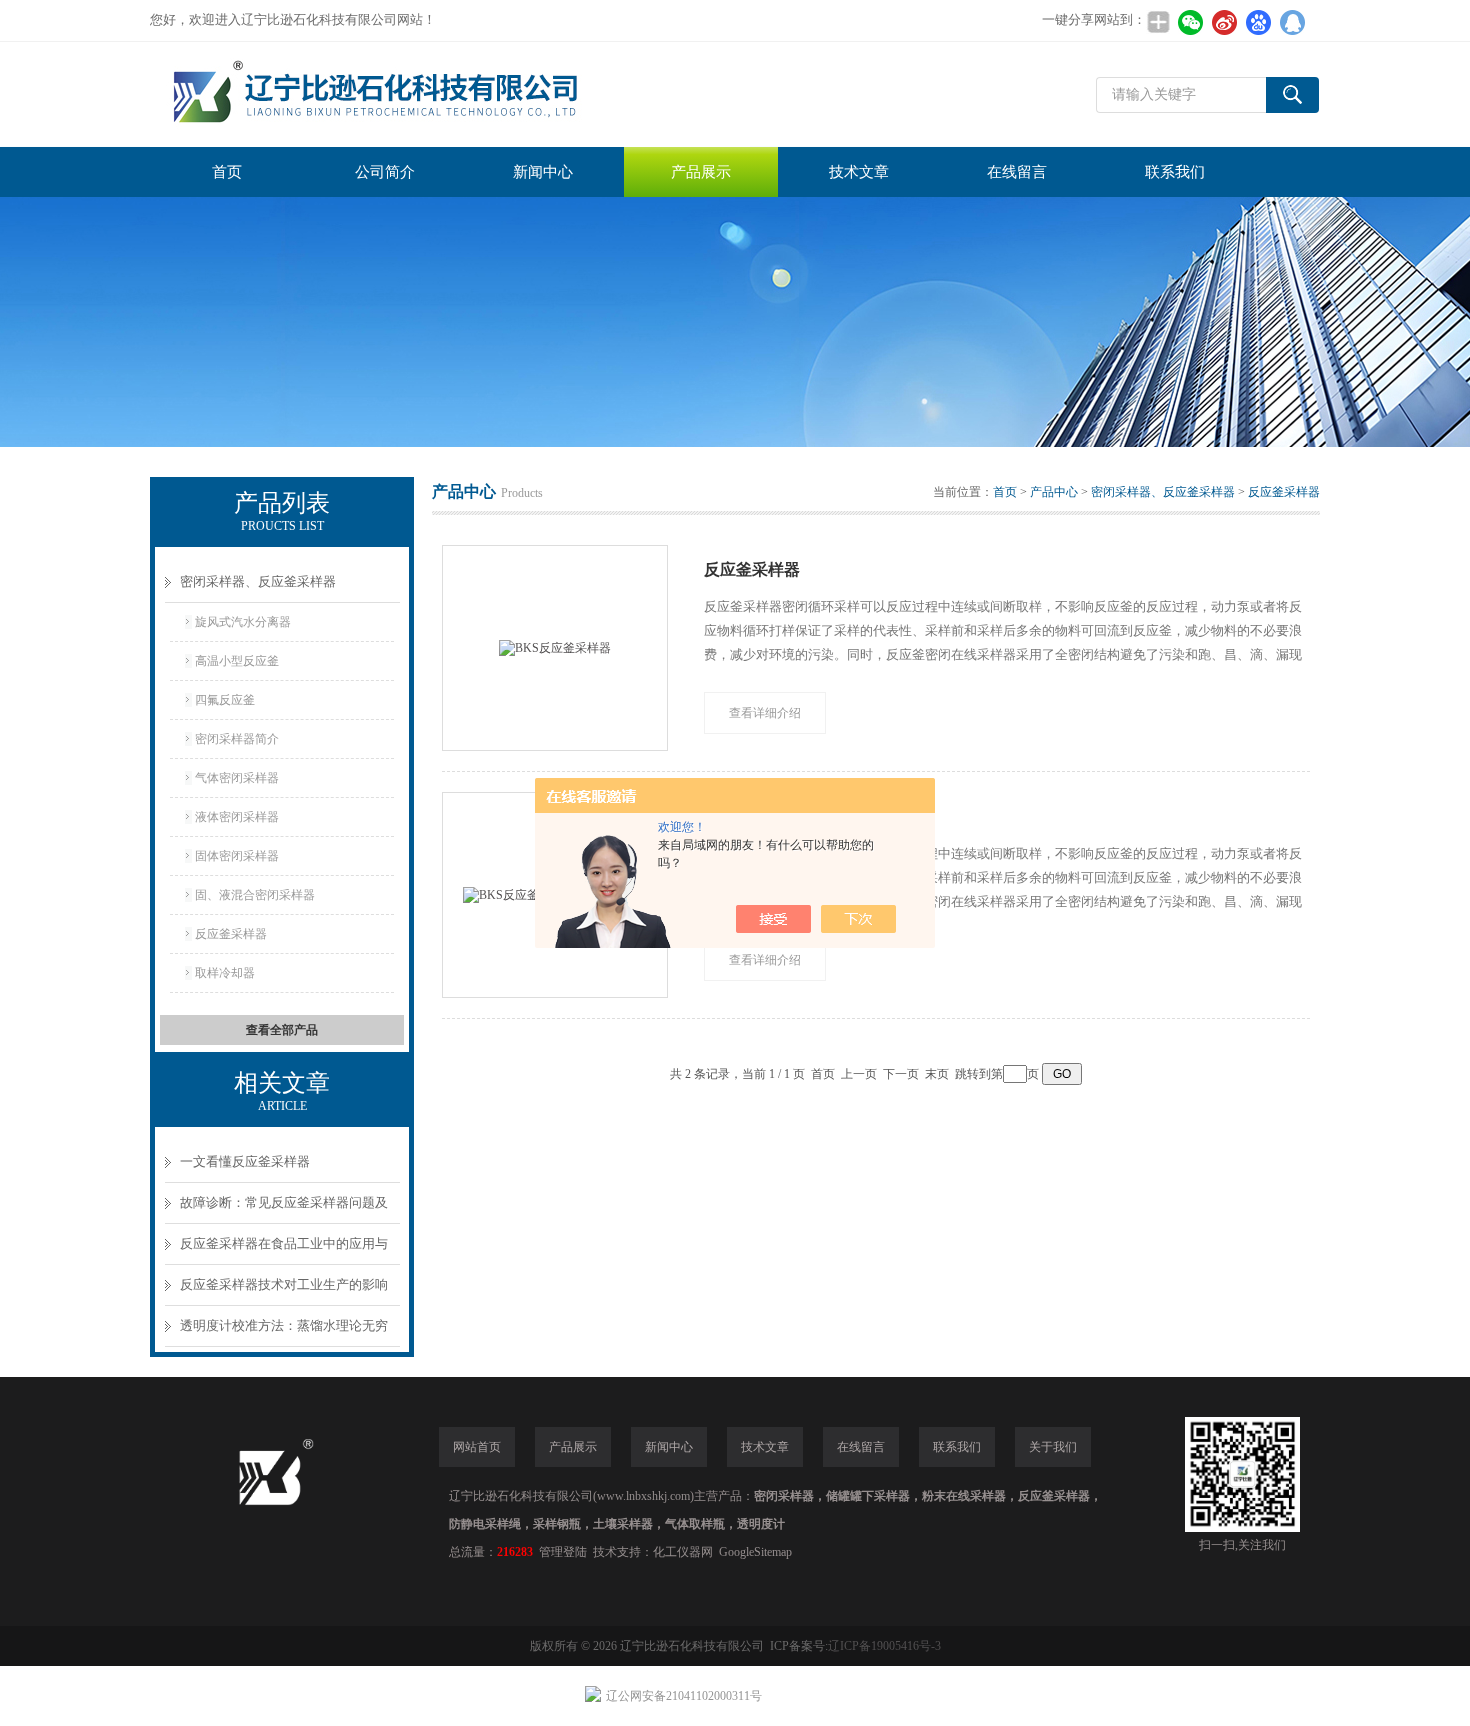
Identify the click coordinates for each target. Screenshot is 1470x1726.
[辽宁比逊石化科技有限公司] (450, 94)
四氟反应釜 (225, 700)
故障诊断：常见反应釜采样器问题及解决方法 (284, 1209)
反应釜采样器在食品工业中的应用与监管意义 (284, 1250)
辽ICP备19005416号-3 (884, 1646)
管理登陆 (563, 1552)
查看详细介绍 (765, 713)
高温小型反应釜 (237, 661)
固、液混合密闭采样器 (255, 895)
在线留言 (1017, 172)
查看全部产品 (282, 1030)
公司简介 (385, 172)
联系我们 (1175, 172)
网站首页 (477, 1447)
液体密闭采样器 (237, 817)
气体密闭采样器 (237, 778)
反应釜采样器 (231, 934)
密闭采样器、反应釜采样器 (258, 581)
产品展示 (701, 172)
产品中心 (1054, 492)
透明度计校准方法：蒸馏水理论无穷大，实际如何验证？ (284, 1332)
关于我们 (1053, 1447)
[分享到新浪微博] (1224, 22)
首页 (227, 172)
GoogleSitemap (755, 1552)
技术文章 (859, 172)
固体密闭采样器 (237, 856)
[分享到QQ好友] (1292, 22)
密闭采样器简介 (237, 739)
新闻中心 (543, 172)
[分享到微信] (1190, 22)
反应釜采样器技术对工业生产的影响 (284, 1284)
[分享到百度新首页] (1258, 22)
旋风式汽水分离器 (243, 622)
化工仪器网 (683, 1552)
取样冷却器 (225, 973)
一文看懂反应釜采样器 (245, 1161)
